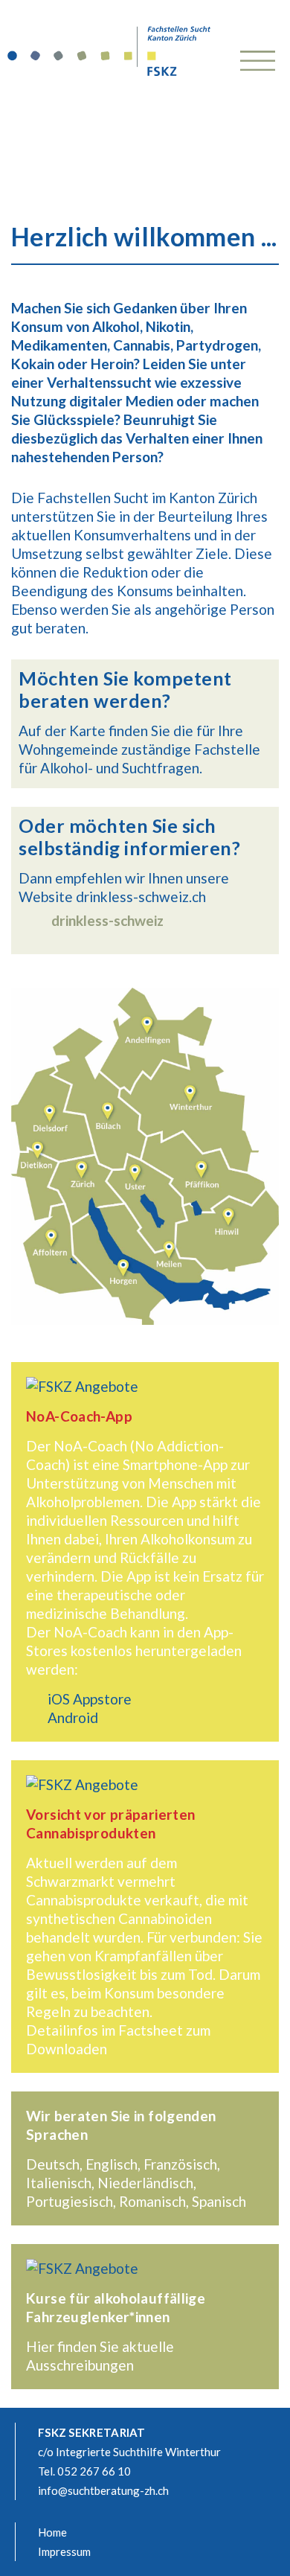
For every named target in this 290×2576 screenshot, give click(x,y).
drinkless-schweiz (107, 920)
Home (52, 2532)
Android (73, 1717)
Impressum (64, 2551)
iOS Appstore (90, 1699)
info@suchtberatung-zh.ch (103, 2490)
